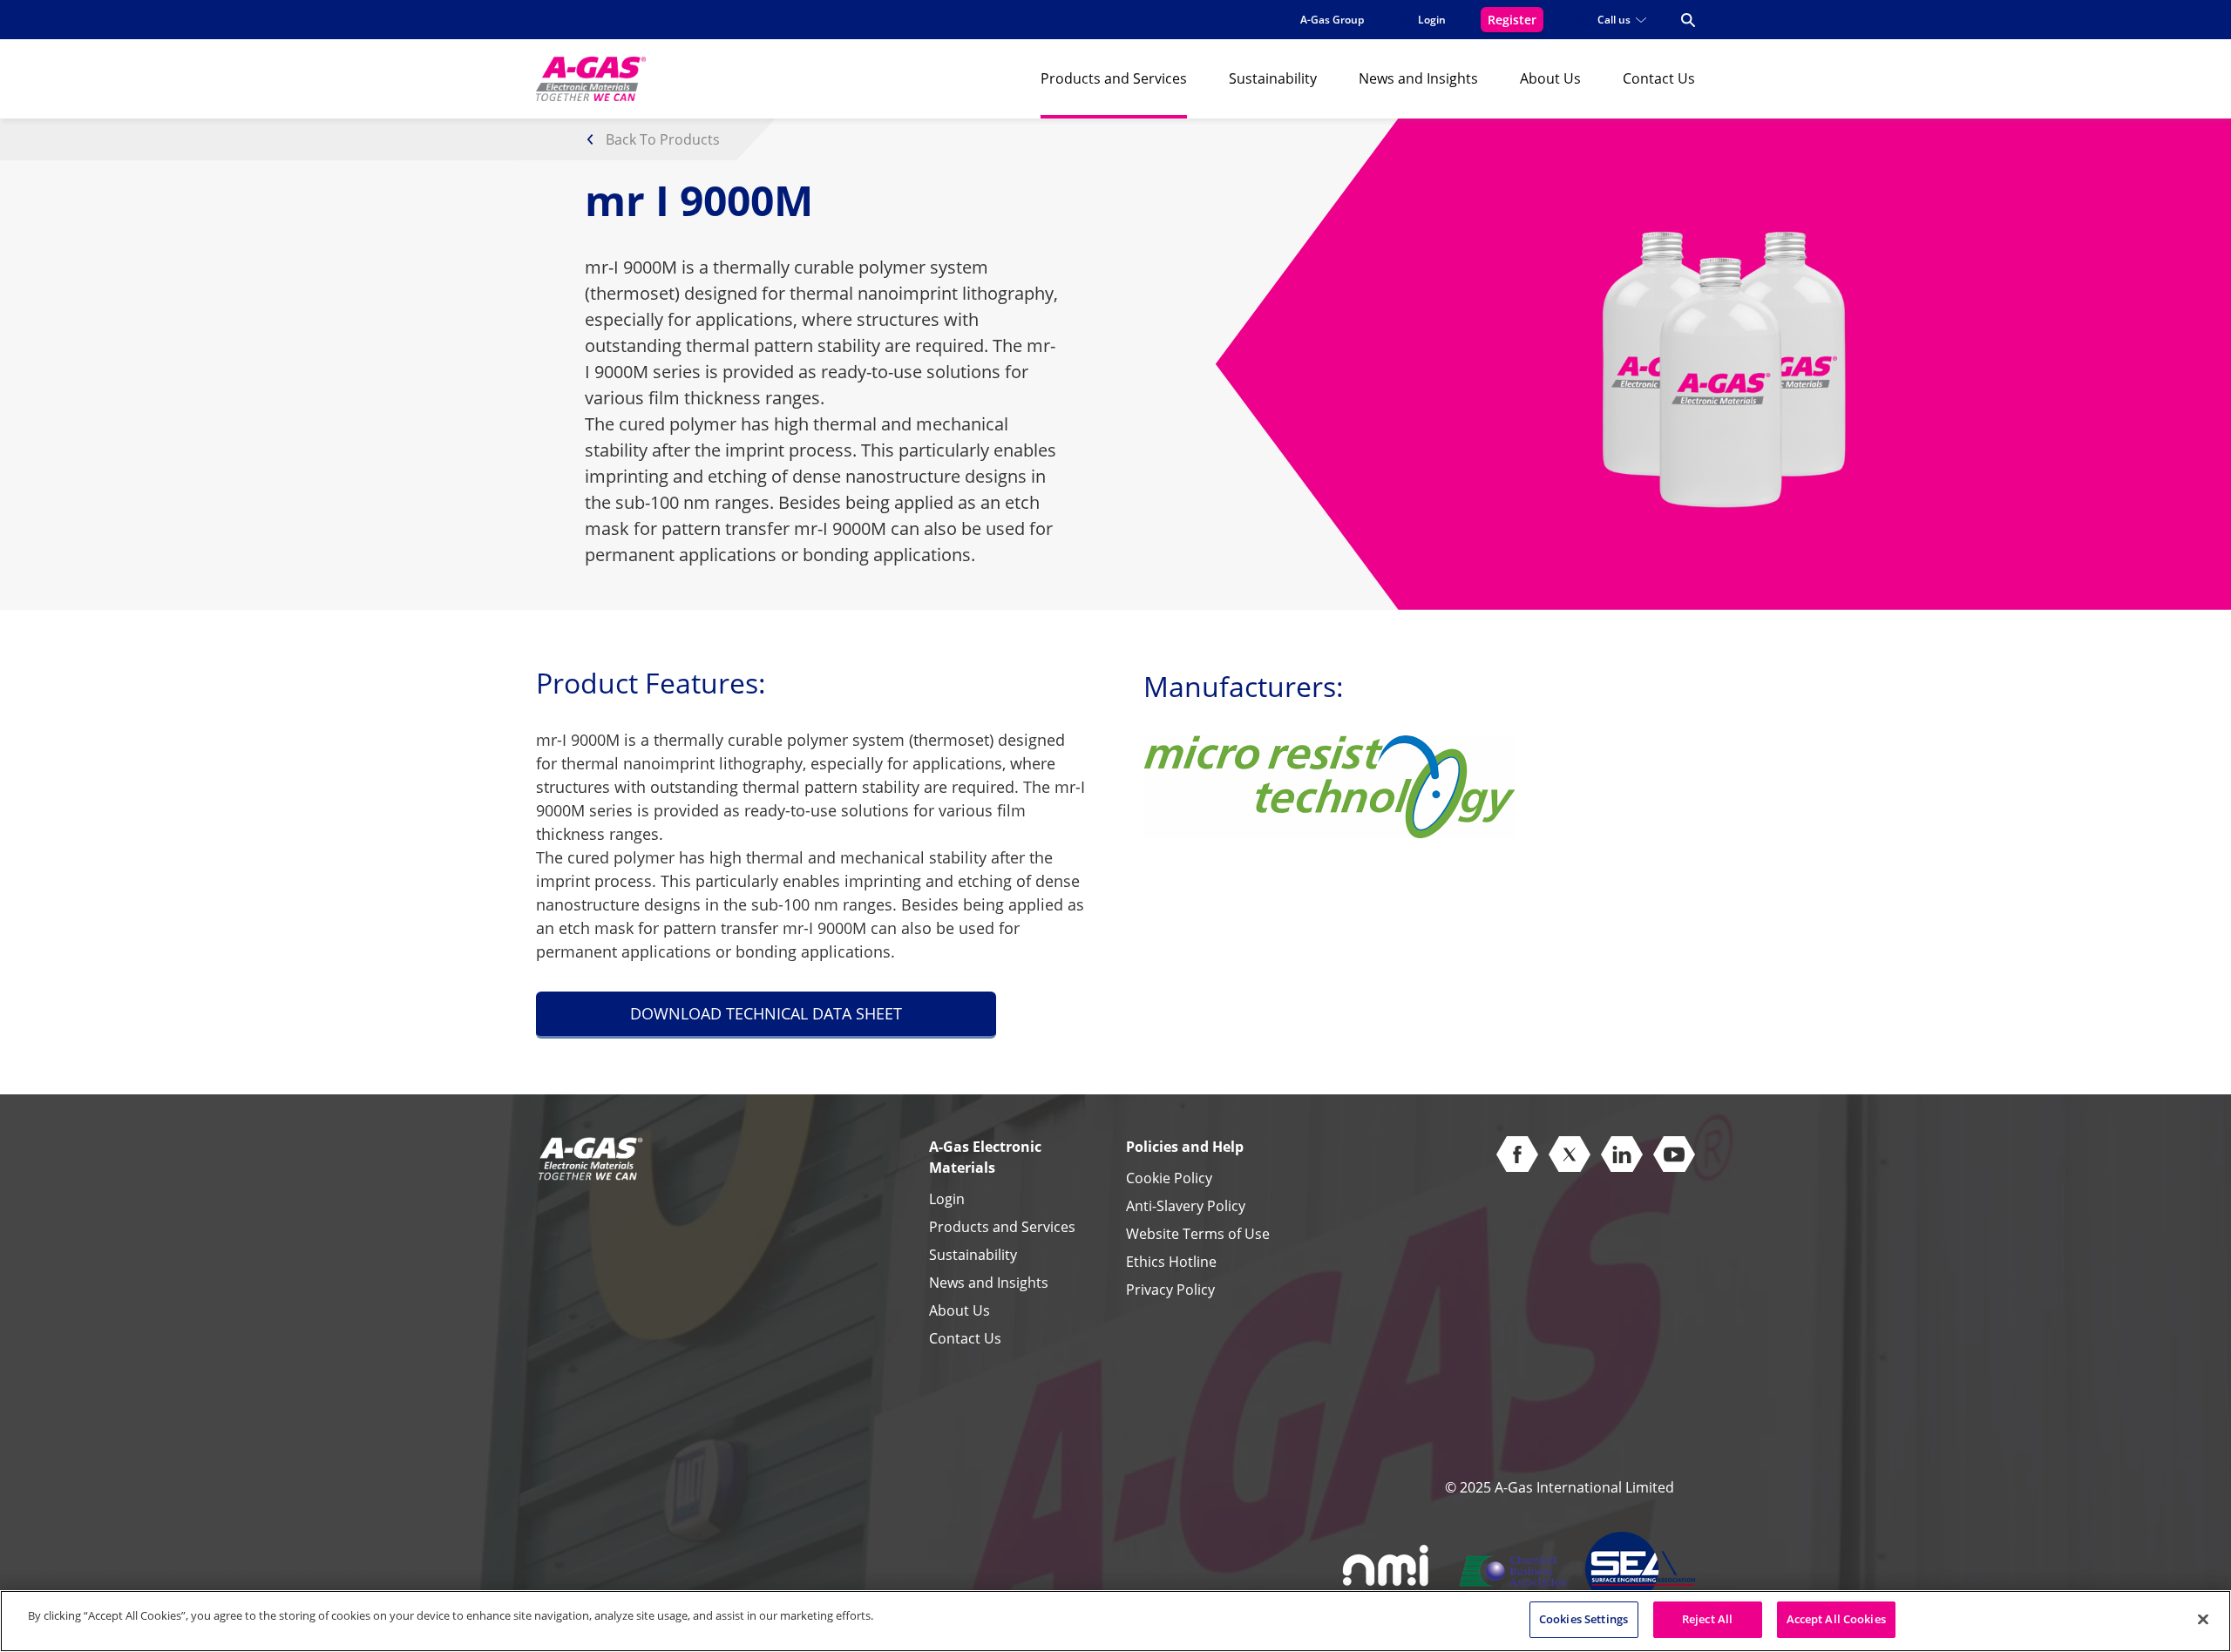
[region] (1115, 1621)
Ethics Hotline (1171, 1262)
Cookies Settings (1583, 1619)
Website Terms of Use (1198, 1234)
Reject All (1707, 1619)
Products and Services (1114, 78)
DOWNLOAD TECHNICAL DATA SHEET (766, 1013)
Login (947, 1199)
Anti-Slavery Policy (1186, 1206)
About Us (1550, 78)
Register (1512, 20)
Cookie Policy (1169, 1178)
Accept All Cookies (1836, 1619)
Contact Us (1659, 78)
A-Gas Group (1332, 20)
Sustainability (1273, 78)
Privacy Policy (1170, 1290)
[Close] (2203, 1619)
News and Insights (1418, 78)
